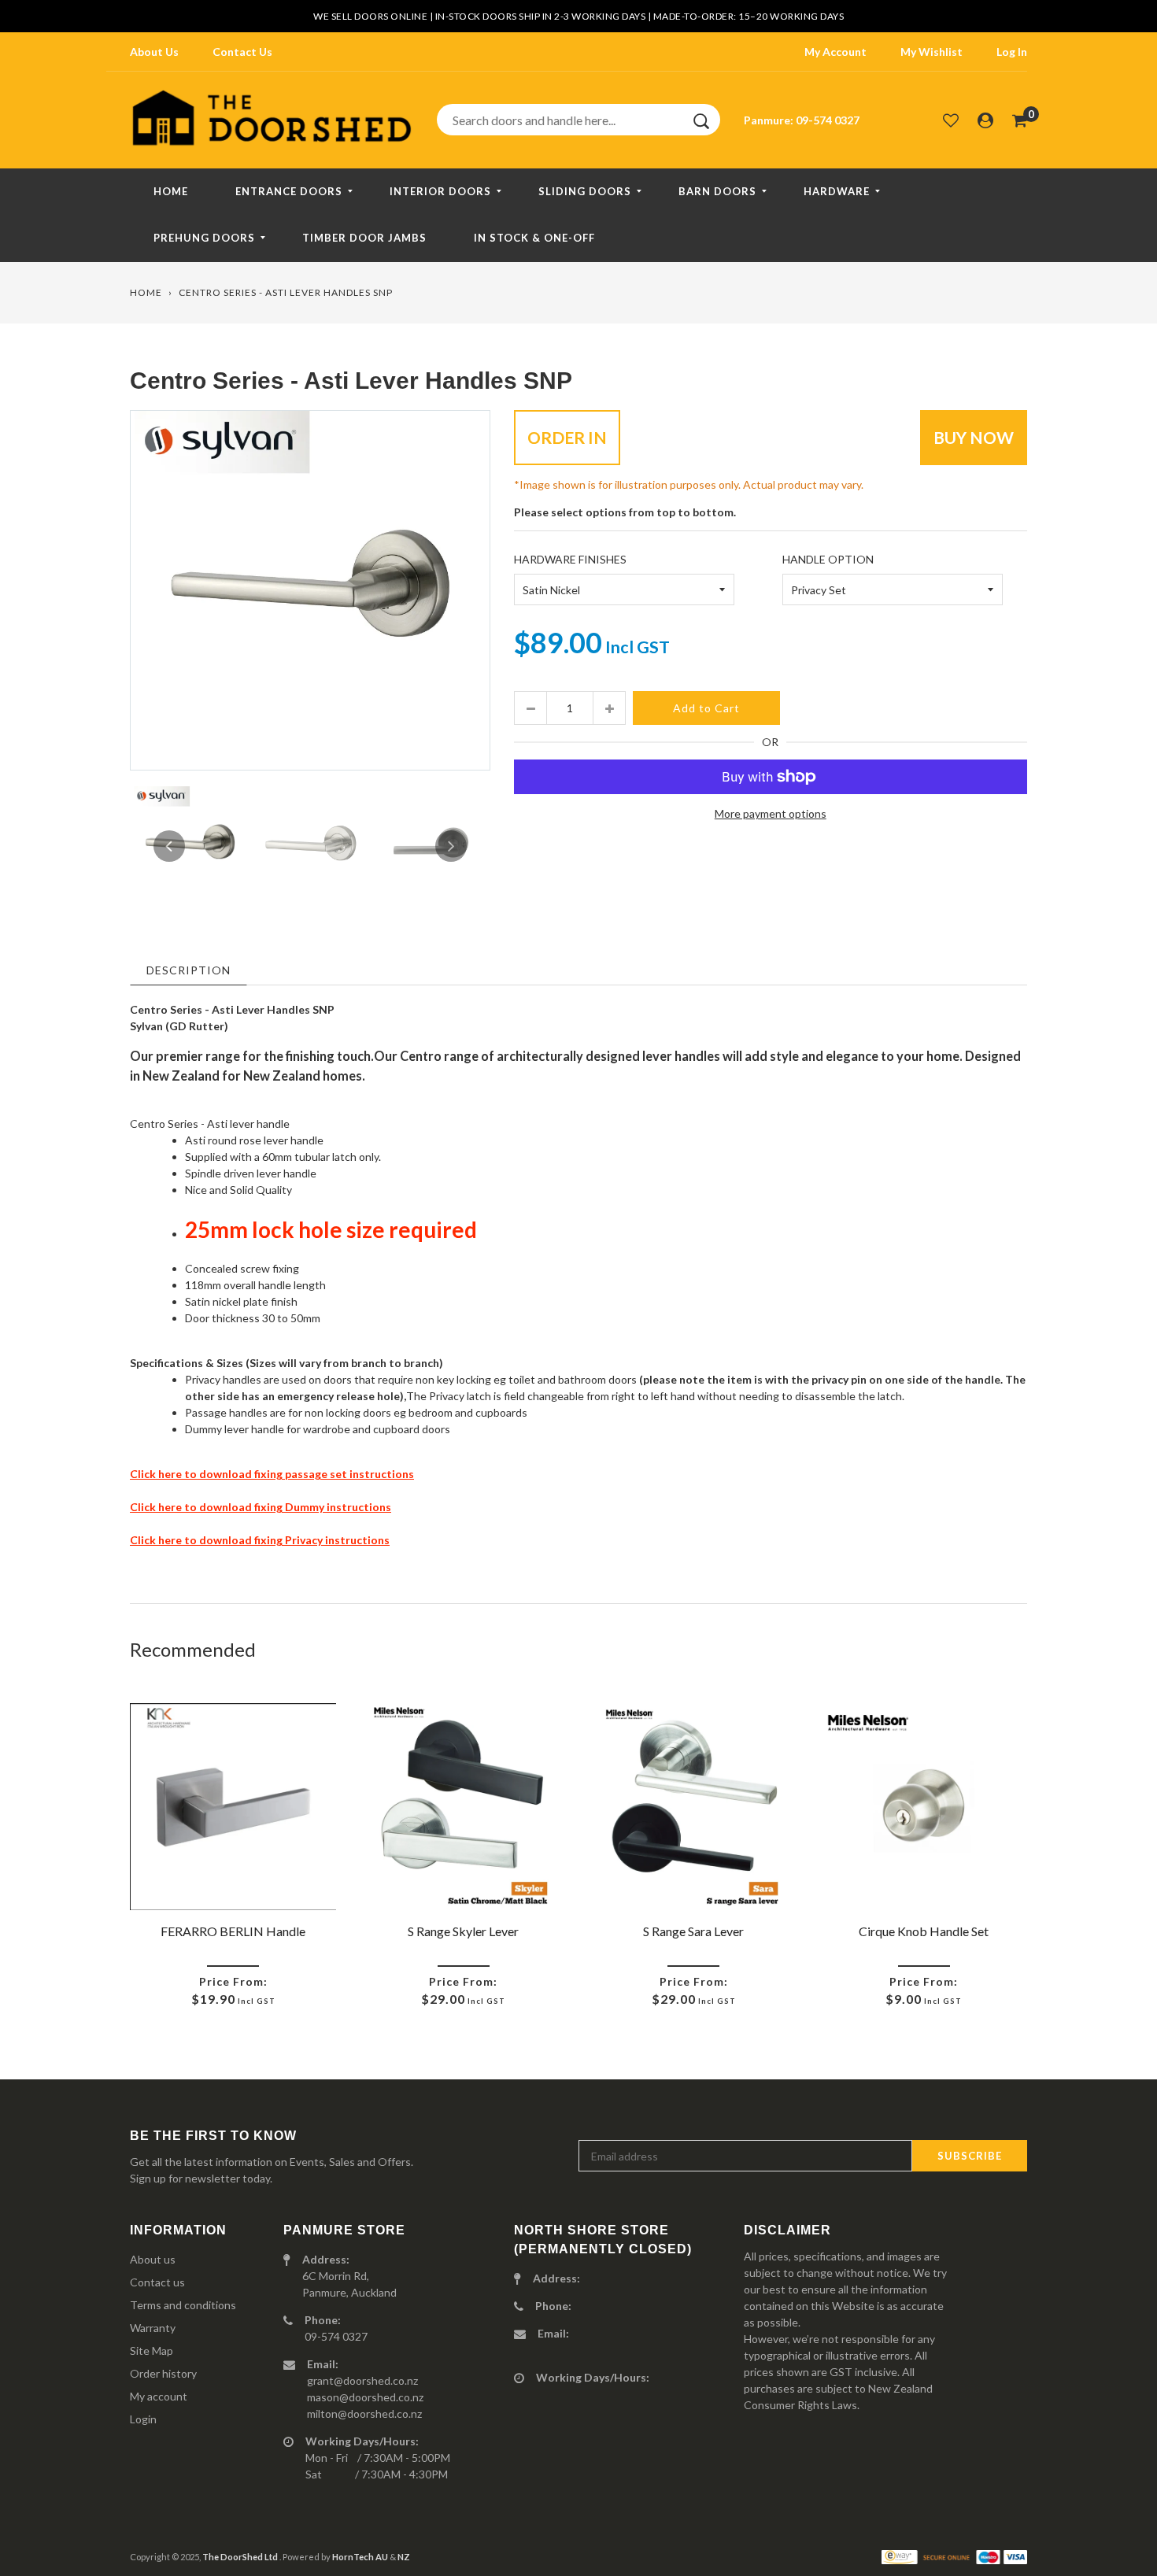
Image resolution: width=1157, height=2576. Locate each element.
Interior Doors (440, 191)
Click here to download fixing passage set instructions (272, 1474)
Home (171, 191)
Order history (163, 2373)
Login (143, 2419)
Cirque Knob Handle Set (924, 1931)
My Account (835, 52)
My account (159, 2396)
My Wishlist (932, 52)
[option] (310, 590)
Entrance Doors (289, 191)
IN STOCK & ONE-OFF (534, 238)
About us (153, 2259)
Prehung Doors (204, 238)
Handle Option (828, 559)
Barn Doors (717, 191)
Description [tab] (189, 970)
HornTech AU (360, 2557)
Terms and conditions (183, 2305)
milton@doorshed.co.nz (364, 2413)
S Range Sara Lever (693, 1931)
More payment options (771, 813)
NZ (404, 2557)
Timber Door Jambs (364, 238)
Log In (1012, 52)
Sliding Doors (585, 191)
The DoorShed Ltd (241, 2557)
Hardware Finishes (570, 559)
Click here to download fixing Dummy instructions (261, 1507)
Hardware (837, 191)
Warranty (153, 2328)
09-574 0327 (828, 120)
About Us (154, 52)
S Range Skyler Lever (463, 1931)
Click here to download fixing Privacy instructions (260, 1540)
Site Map (152, 2351)
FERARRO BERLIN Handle (233, 1931)
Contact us (157, 2282)
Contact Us (242, 52)
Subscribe (970, 2156)
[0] (1020, 120)
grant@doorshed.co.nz (362, 2380)
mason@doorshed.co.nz (365, 2397)
